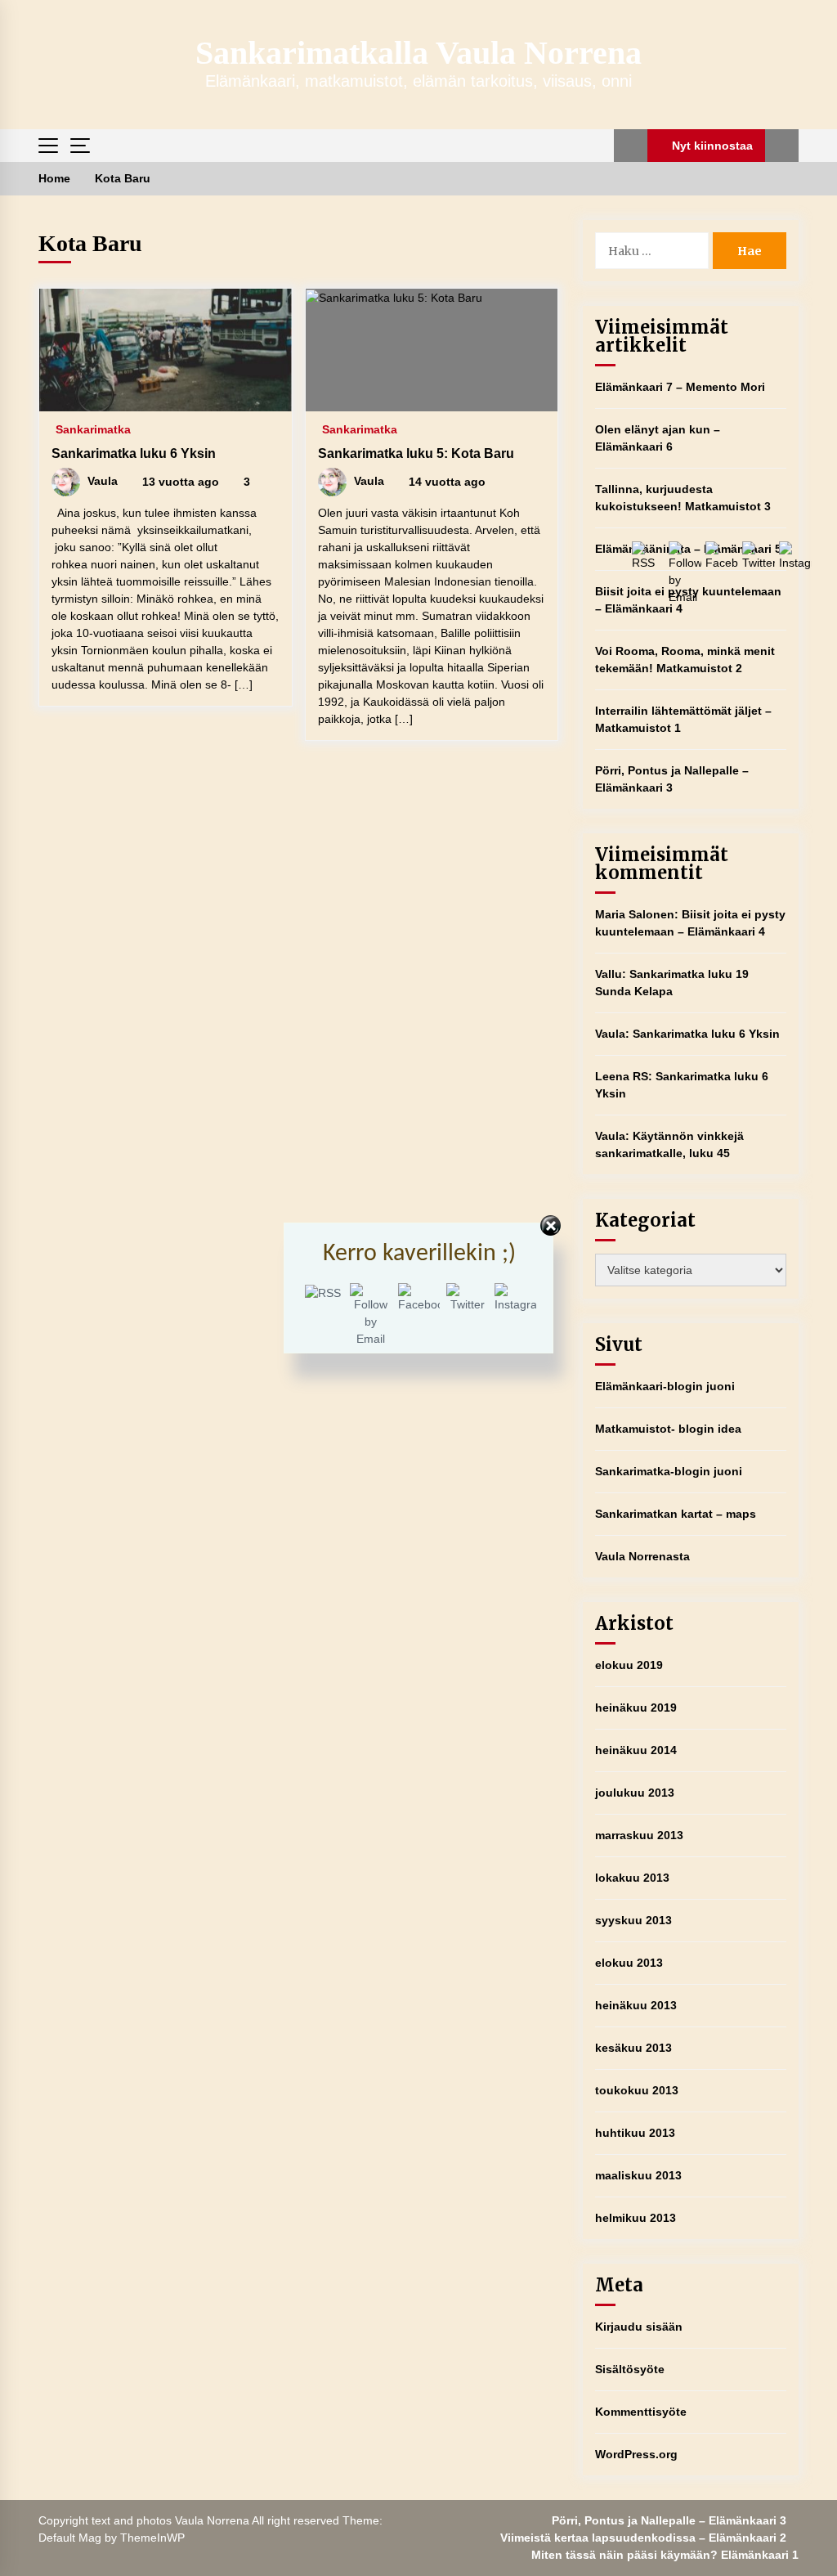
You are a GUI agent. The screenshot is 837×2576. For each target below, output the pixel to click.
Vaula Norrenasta (642, 1556)
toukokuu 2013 (637, 2090)
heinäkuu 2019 (636, 1708)
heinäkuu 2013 (636, 2005)
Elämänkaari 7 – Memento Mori (680, 387)
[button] (631, 146)
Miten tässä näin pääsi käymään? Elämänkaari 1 (665, 2555)
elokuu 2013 (629, 1963)
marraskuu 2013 (639, 1835)
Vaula (610, 1034)
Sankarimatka (93, 429)
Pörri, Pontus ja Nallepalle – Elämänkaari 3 (669, 2520)
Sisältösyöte (630, 2369)
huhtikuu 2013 (635, 2133)
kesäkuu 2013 (633, 2048)
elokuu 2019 (629, 1665)
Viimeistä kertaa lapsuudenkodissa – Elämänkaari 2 (643, 2538)
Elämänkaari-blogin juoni (665, 1386)
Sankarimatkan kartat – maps (676, 1514)
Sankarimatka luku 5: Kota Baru (416, 453)
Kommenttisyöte (641, 2412)
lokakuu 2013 (632, 1878)
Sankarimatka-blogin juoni (669, 1471)
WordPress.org (636, 2454)
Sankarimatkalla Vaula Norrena (418, 53)
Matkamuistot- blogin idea (668, 1429)
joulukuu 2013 (635, 1793)
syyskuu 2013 (633, 1920)
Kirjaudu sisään (639, 2327)
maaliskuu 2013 (638, 2175)
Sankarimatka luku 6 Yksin (134, 453)
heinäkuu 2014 (636, 1750)
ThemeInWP (152, 2538)
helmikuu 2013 (636, 2218)
